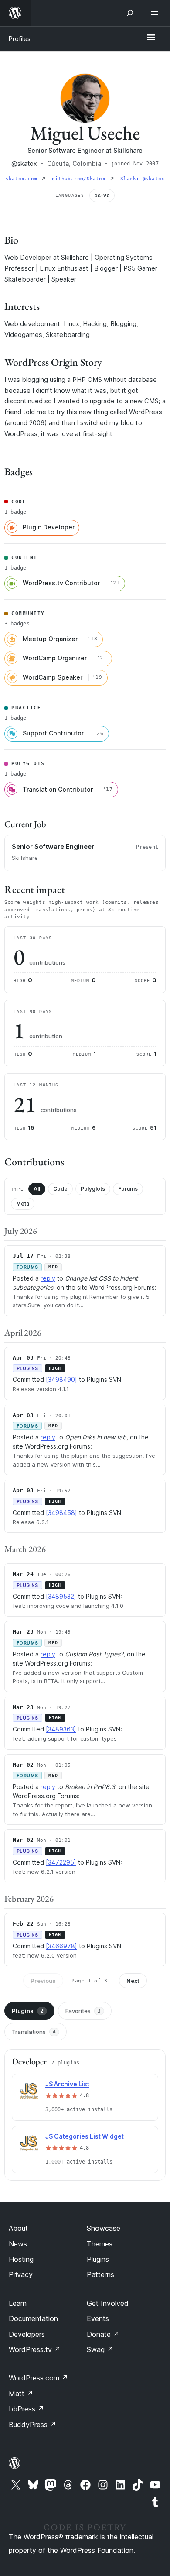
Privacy (21, 2274)
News (18, 2244)
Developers (27, 2334)
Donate (103, 2334)
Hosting (21, 2259)
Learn (18, 2303)
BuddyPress (32, 2425)
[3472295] (61, 1862)
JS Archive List (67, 2084)
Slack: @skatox (142, 179)
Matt (21, 2394)
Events (98, 2318)
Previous (43, 1981)
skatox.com (23, 179)
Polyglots (93, 1189)
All (37, 1189)
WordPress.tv (35, 2349)
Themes (100, 2244)
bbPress (26, 2409)
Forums (128, 1189)
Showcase (104, 2228)
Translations (34, 2032)
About (18, 2228)
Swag (100, 2349)
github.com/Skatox (80, 179)
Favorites (83, 2011)
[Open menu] (156, 13)
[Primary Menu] (151, 38)
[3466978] (61, 1946)
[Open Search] (130, 13)
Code (60, 1189)
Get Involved (108, 2303)
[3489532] (61, 1596)
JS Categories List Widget (85, 2136)
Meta (23, 1204)
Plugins (28, 2011)
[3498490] (61, 1379)
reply (48, 1278)
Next (133, 1981)
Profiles (20, 39)
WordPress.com (38, 2378)
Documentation (33, 2318)
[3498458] (61, 1513)
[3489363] (61, 1729)
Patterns (100, 2274)
